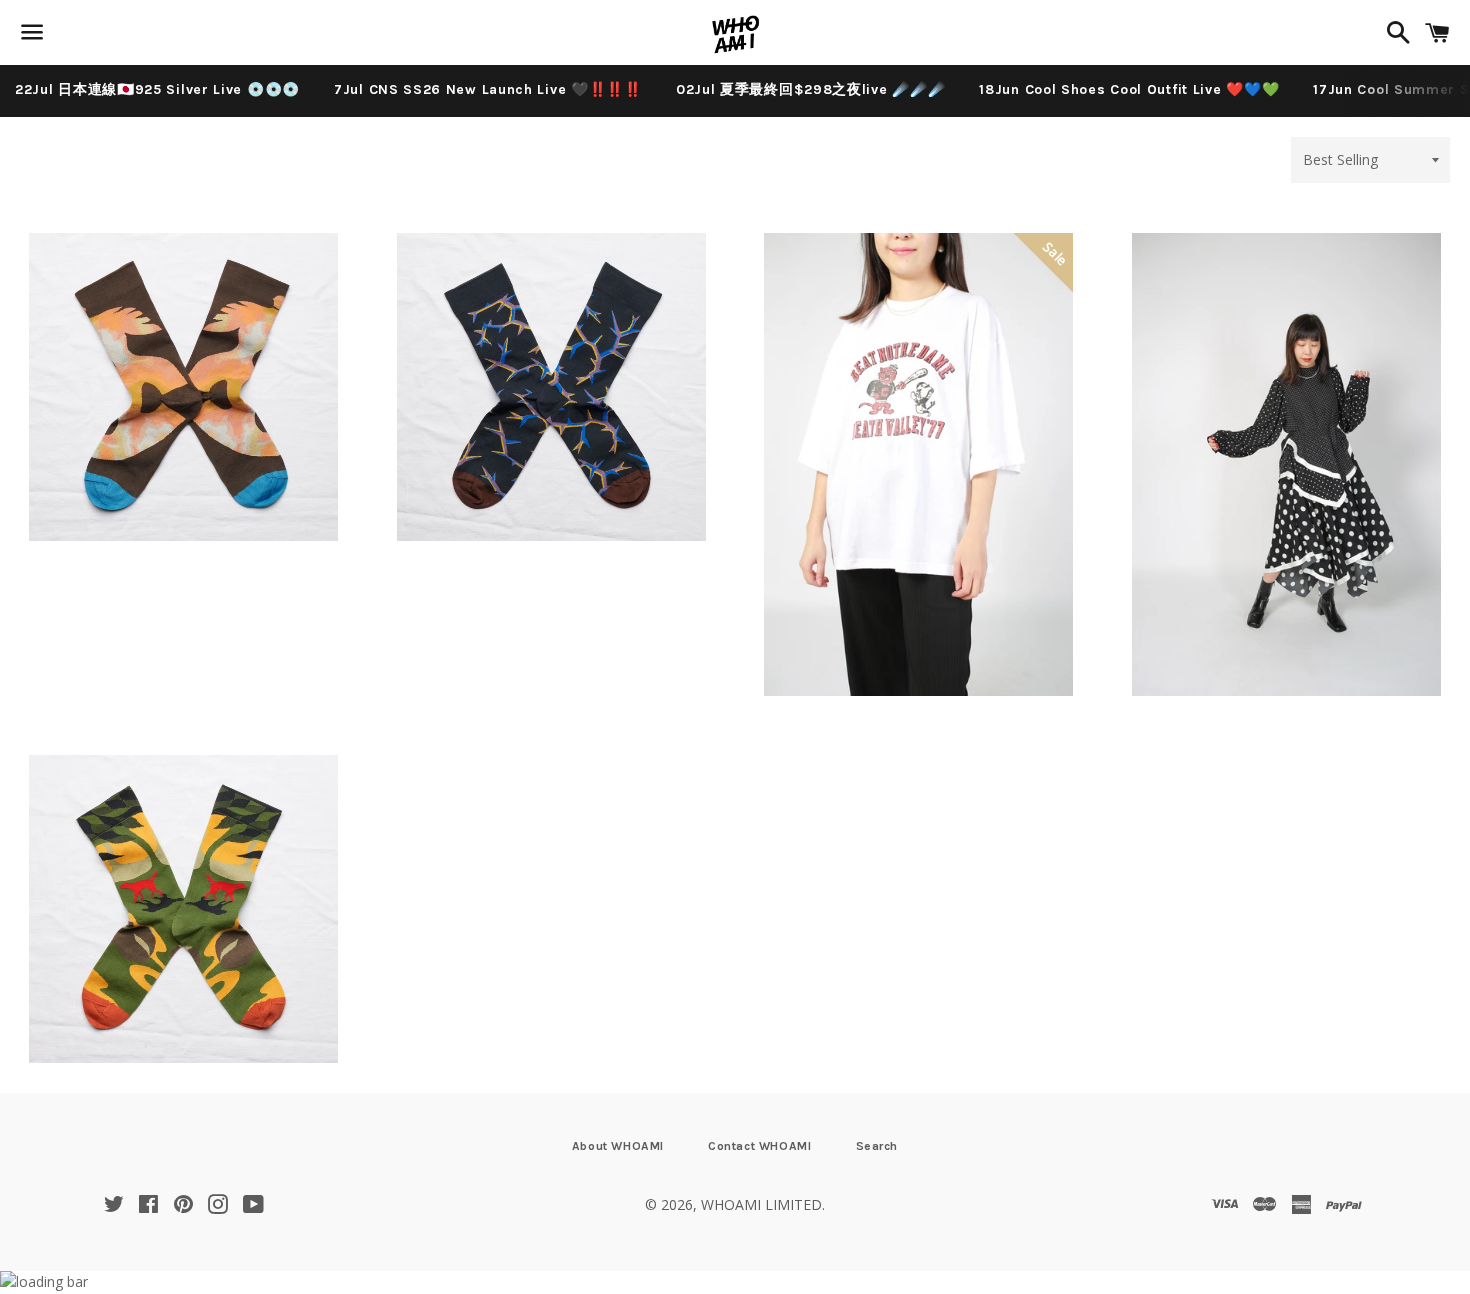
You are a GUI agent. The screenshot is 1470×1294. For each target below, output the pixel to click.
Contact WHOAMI (759, 1146)
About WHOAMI (618, 1146)
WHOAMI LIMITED (761, 1204)
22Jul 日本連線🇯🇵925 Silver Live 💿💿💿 (157, 89)
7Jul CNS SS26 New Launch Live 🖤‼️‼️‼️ (488, 89)
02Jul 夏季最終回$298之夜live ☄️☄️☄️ (811, 89)
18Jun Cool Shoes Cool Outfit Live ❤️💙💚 (1129, 89)
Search (877, 1146)
